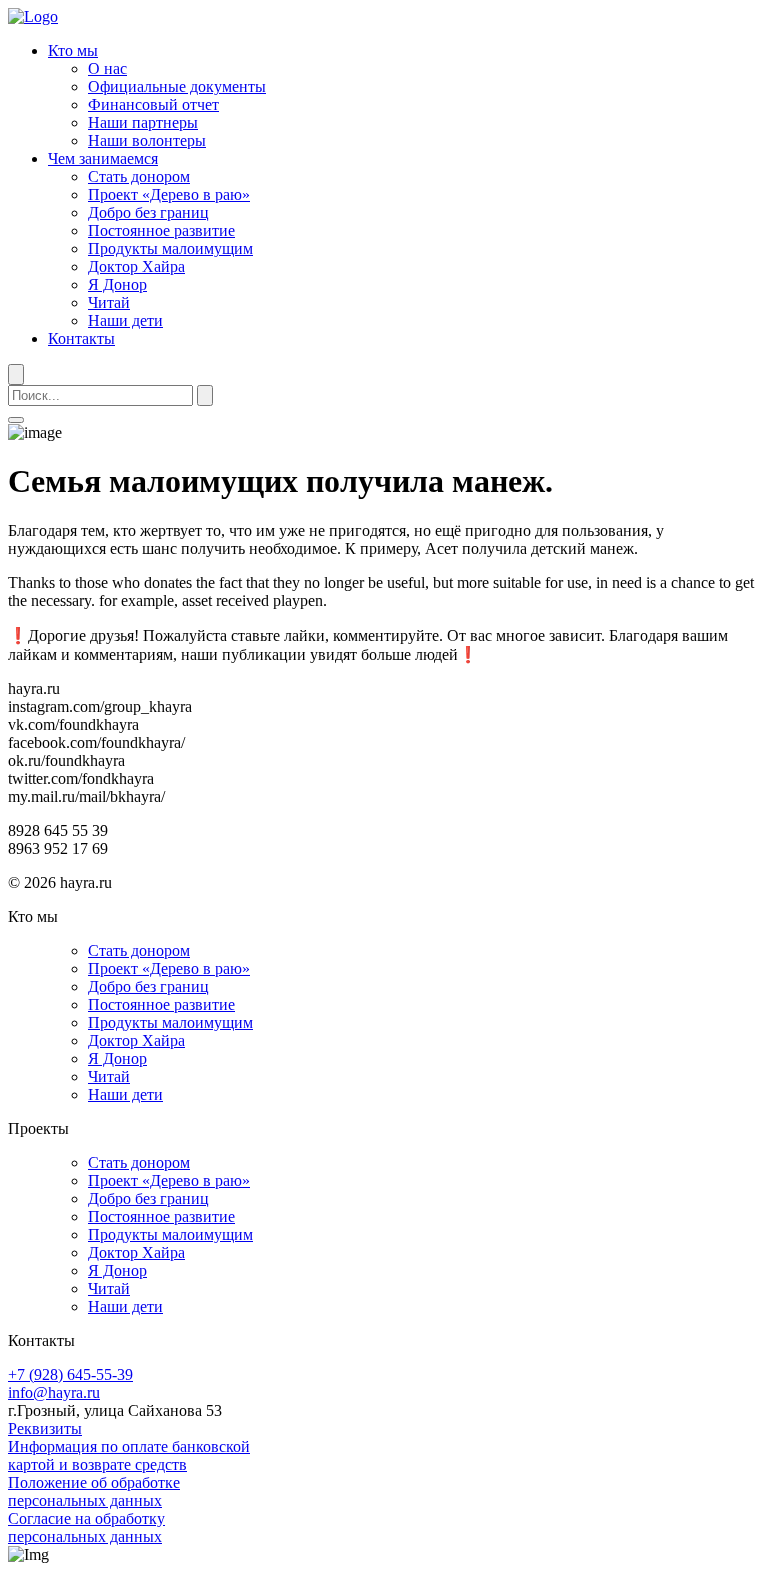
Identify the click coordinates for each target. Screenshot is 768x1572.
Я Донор (117, 284)
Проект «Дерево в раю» (169, 194)
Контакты (81, 338)
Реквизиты (45, 1428)
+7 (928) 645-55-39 (70, 1374)
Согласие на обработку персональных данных (86, 1527)
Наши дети (125, 320)
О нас (107, 68)
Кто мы (73, 50)
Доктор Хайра (136, 266)
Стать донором (139, 176)
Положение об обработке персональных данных (94, 1491)
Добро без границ (148, 212)
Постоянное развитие (161, 230)
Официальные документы (177, 86)
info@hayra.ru (54, 1392)
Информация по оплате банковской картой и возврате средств (129, 1455)
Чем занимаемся (103, 158)
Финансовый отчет (153, 104)
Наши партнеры (143, 122)
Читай (109, 302)
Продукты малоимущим (170, 248)
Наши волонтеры (147, 140)
